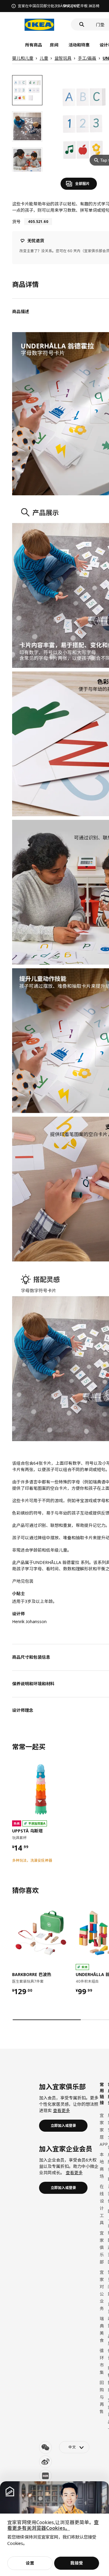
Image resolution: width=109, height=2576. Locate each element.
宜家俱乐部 (102, 2247)
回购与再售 (102, 2397)
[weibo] (45, 2462)
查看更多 (61, 2110)
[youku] (45, 2476)
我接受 (77, 2563)
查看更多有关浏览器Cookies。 (53, 2525)
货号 (16, 222)
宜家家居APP (104, 2130)
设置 (30, 2563)
